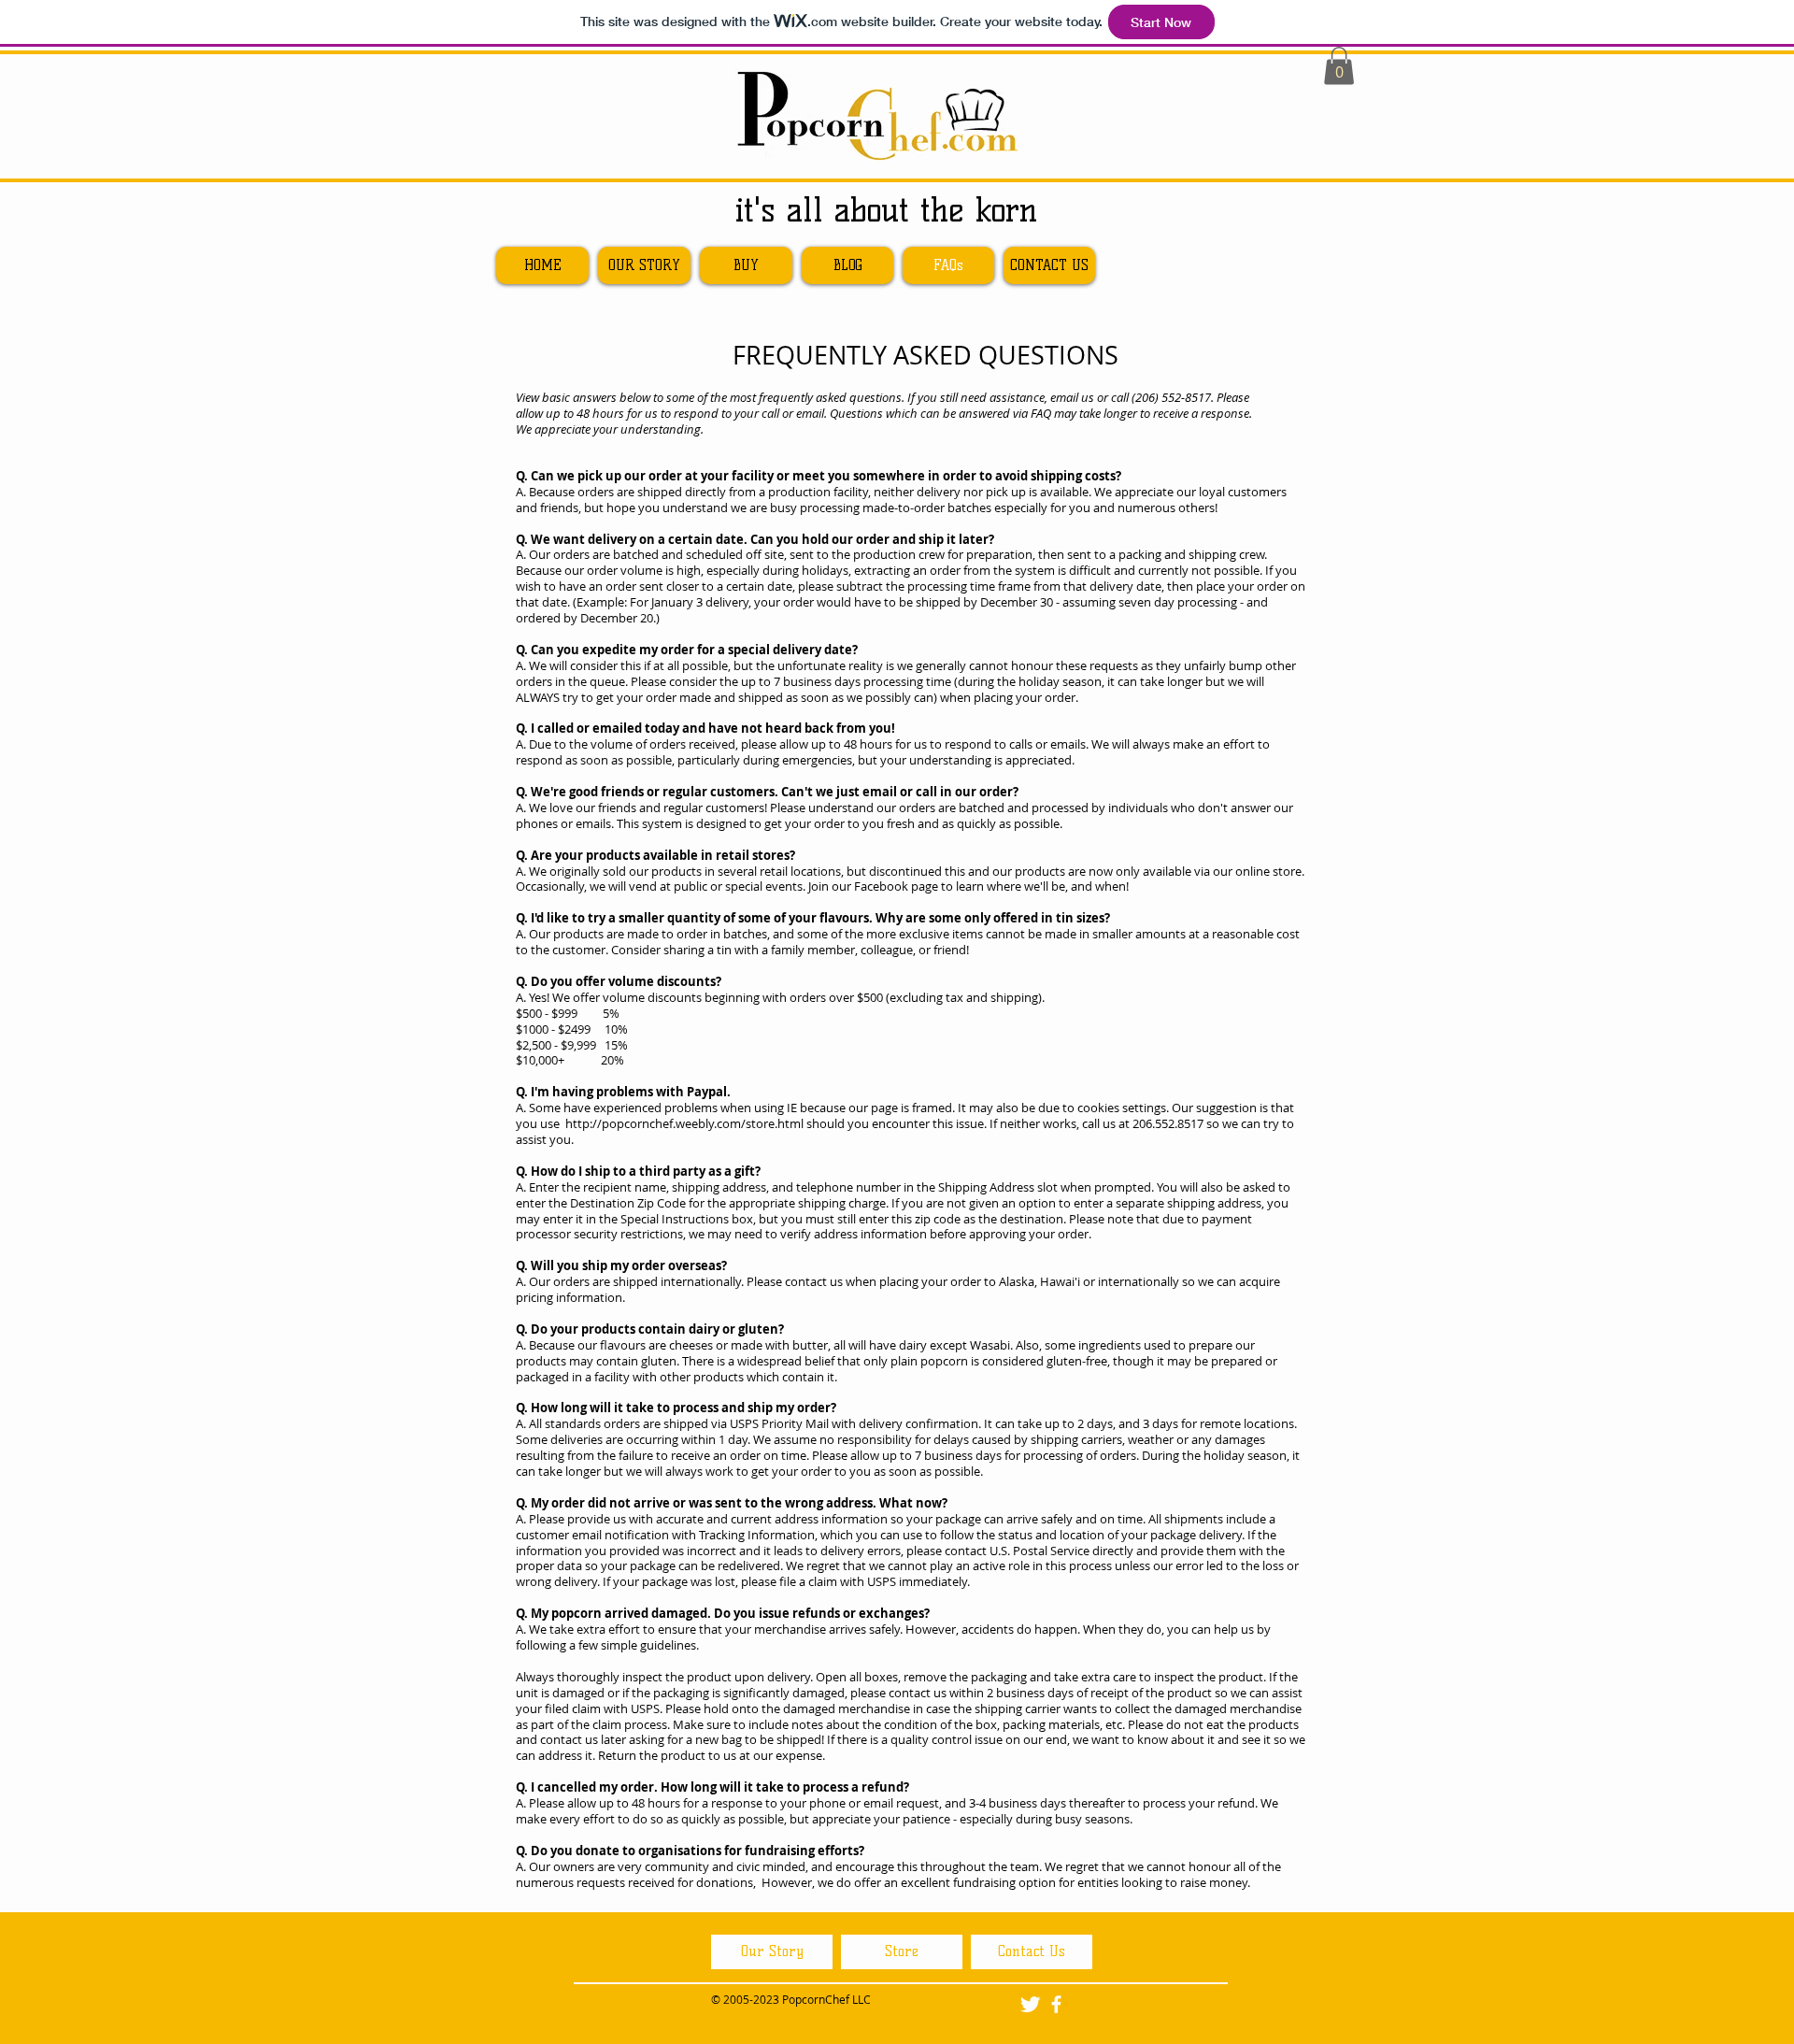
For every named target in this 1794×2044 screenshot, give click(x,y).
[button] (1339, 66)
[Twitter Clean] (1030, 2004)
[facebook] (1056, 2004)
